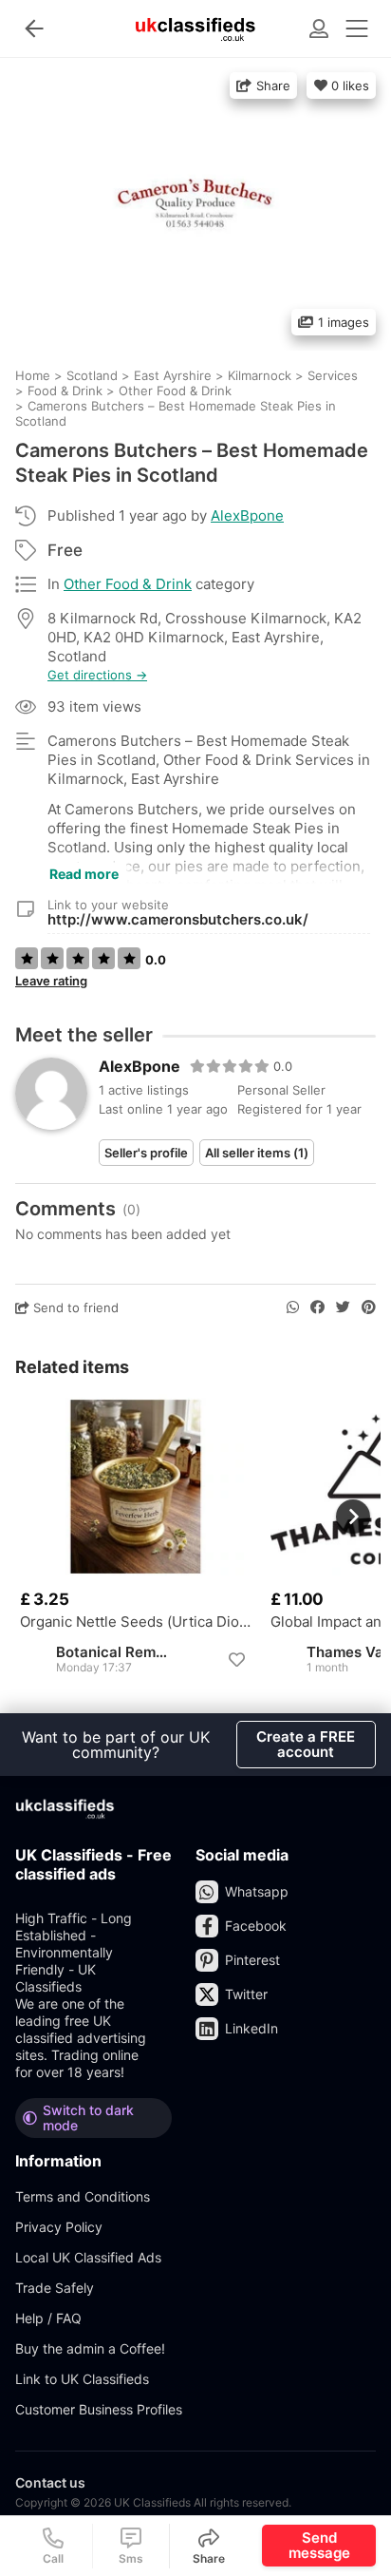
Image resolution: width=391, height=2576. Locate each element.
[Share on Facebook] (317, 1307)
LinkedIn (251, 2028)
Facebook (256, 1926)
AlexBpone (247, 515)
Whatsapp (257, 1891)
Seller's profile (146, 1153)
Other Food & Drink (128, 584)
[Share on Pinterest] (369, 1307)
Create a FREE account (306, 1744)
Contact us (50, 2482)
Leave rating (51, 981)
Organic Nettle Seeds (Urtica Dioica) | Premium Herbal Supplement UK (136, 1622)
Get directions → (97, 675)
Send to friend (74, 1307)
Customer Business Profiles (99, 2409)
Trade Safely (55, 2288)
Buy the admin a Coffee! (90, 2348)
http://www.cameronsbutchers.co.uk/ (178, 919)
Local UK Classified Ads (88, 2257)
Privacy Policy (59, 2227)
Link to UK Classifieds (82, 2379)
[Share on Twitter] (343, 1307)
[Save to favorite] (236, 1660)
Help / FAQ (48, 2318)
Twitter (246, 1994)
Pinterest (252, 1960)
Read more (84, 874)
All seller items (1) (257, 1153)
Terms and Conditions (83, 2196)
